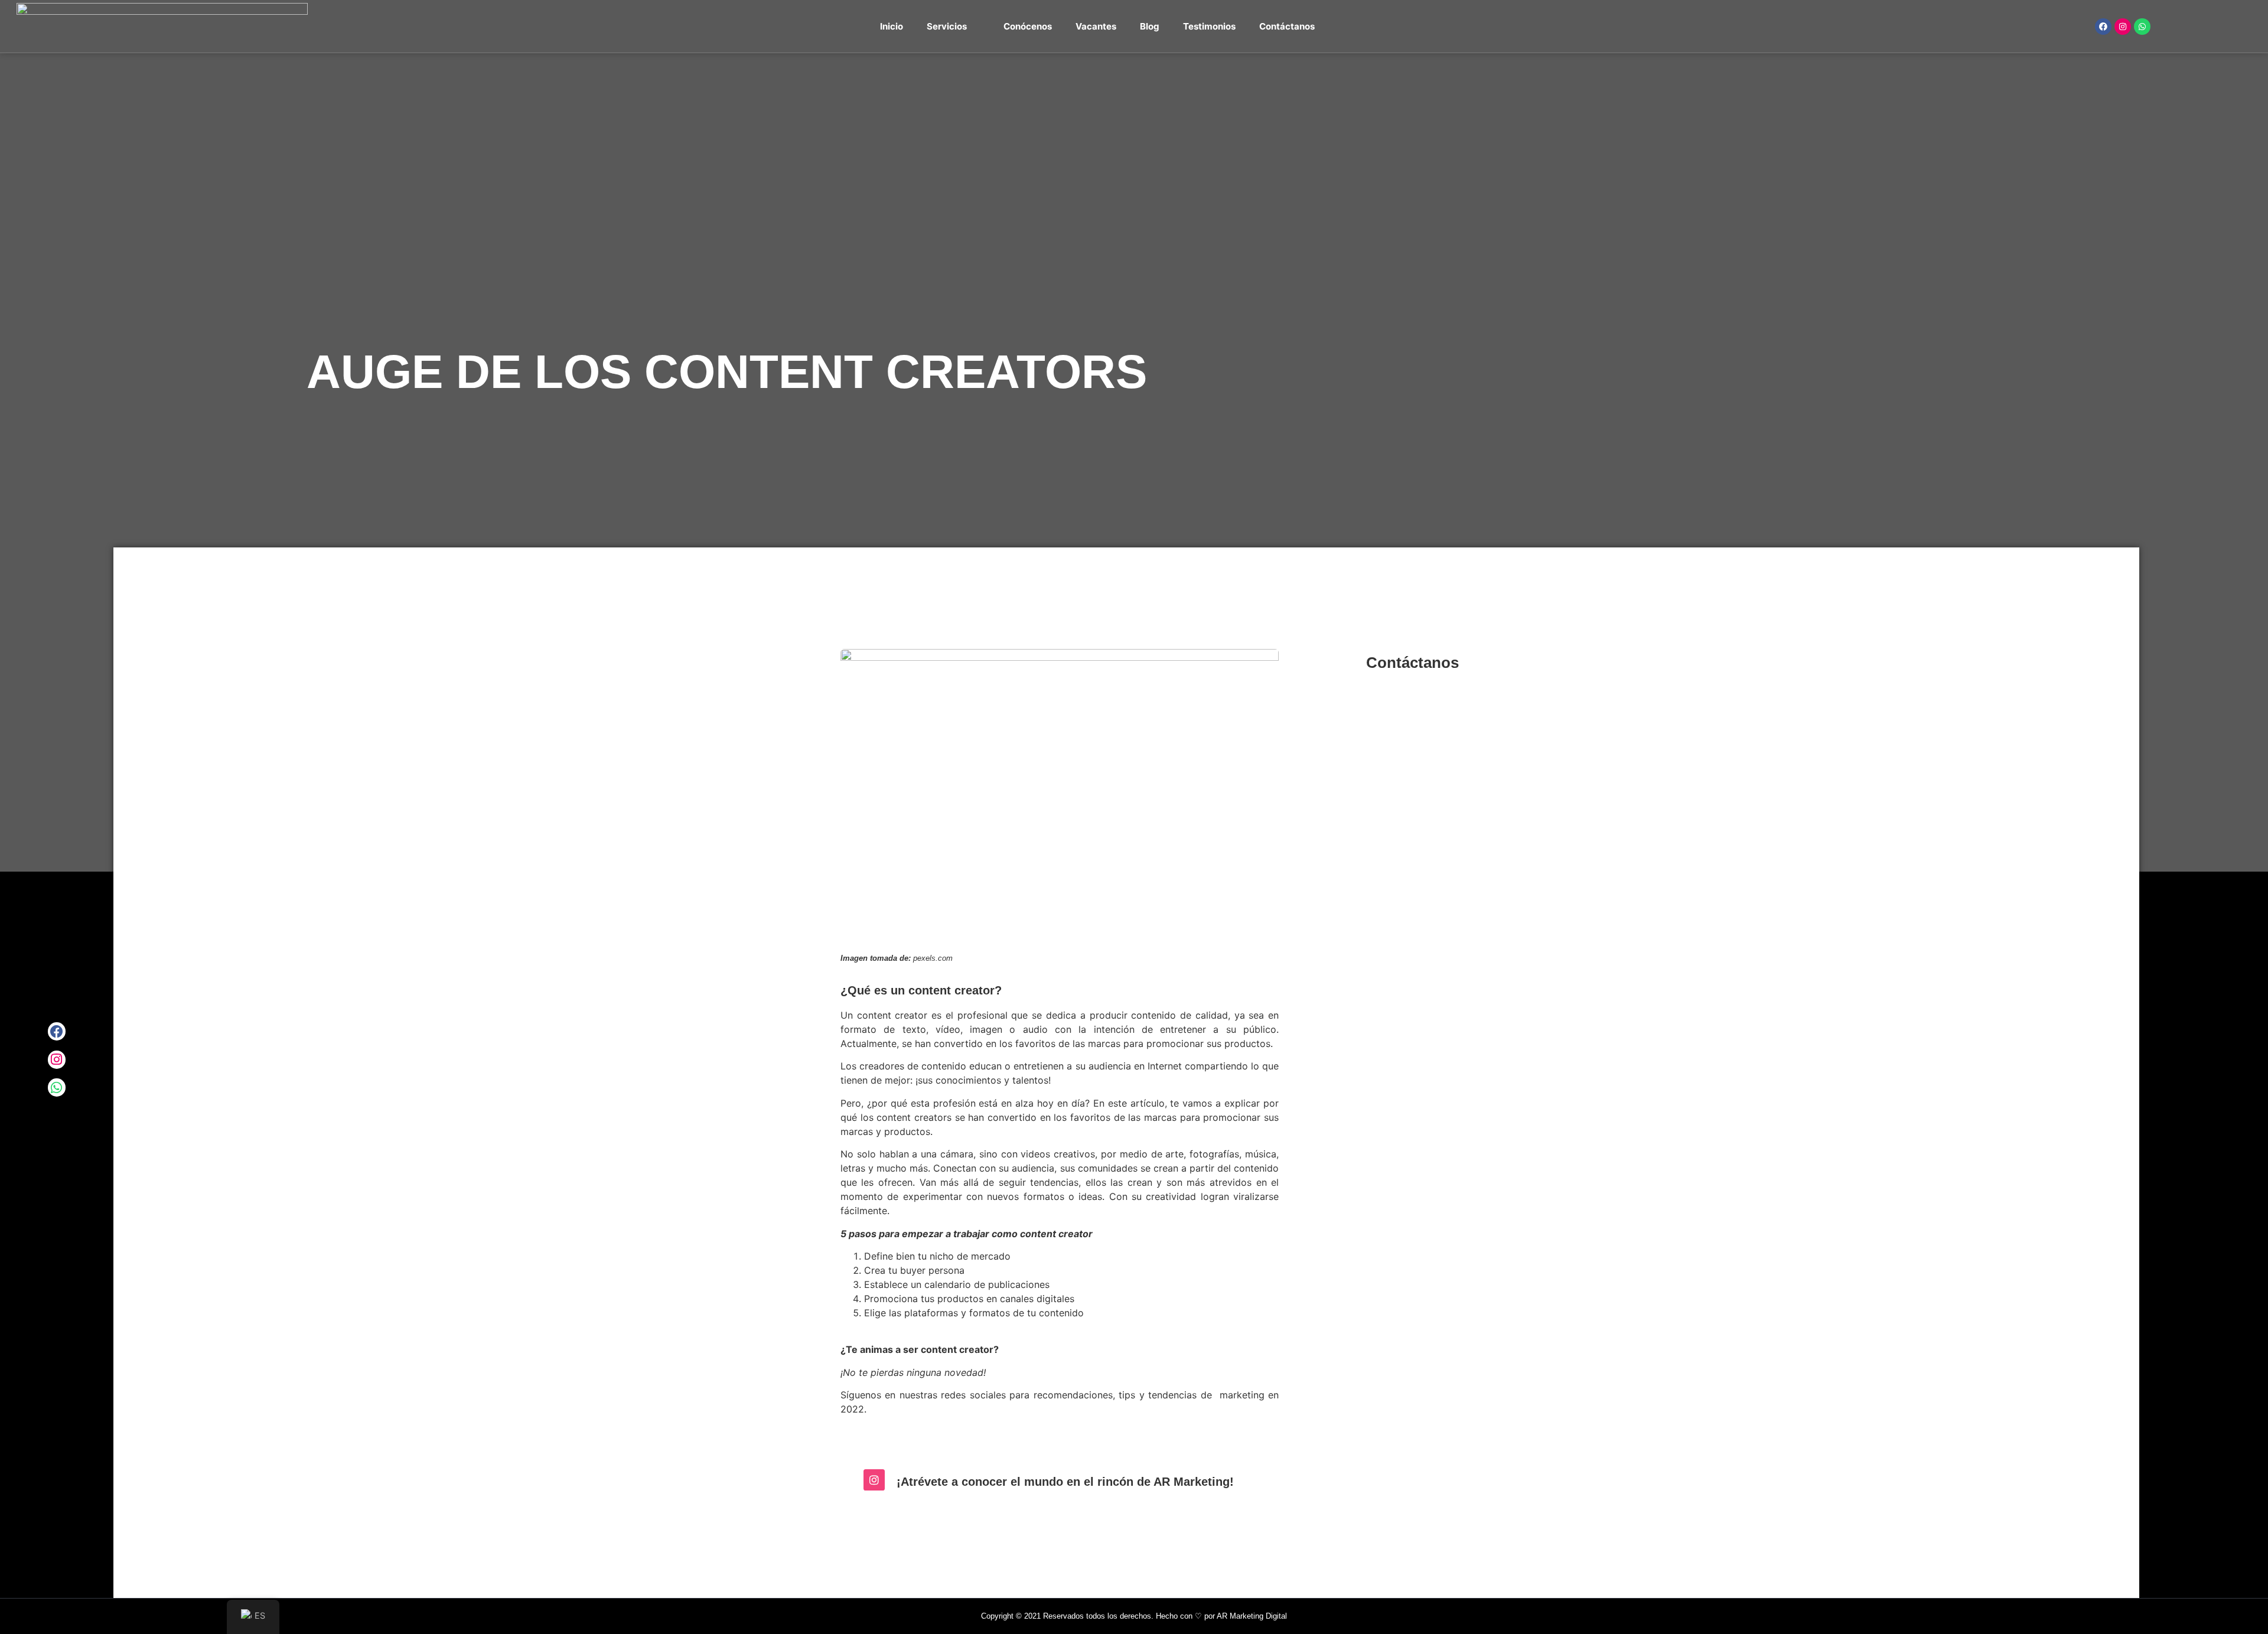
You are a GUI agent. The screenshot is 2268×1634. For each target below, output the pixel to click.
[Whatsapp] (2142, 27)
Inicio (892, 26)
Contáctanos (1287, 26)
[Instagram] (2123, 27)
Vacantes (1096, 26)
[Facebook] (2103, 27)
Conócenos (1028, 26)
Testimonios (1209, 26)
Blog (1150, 26)
